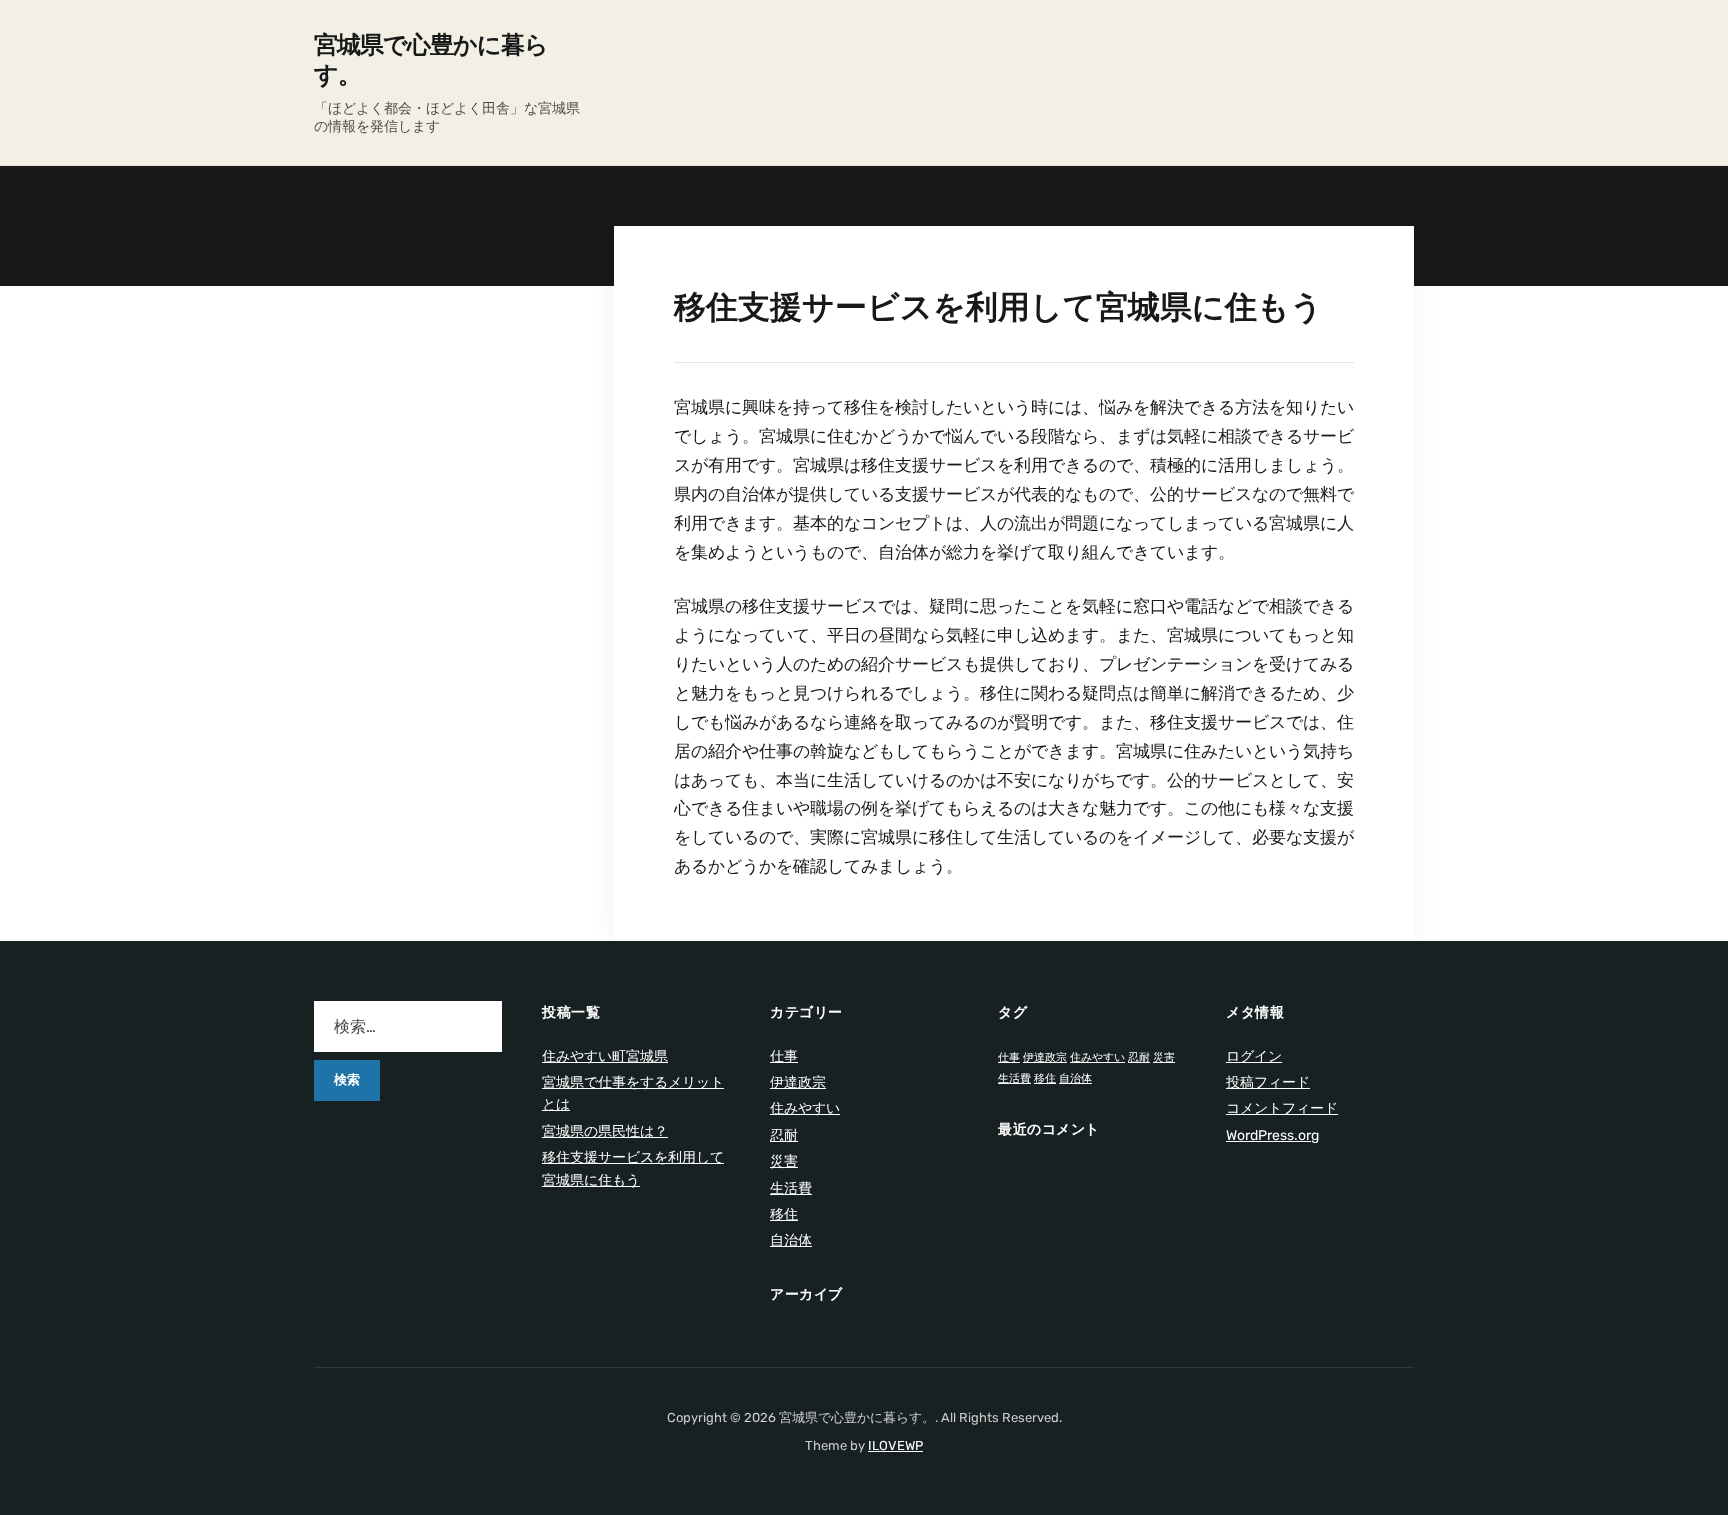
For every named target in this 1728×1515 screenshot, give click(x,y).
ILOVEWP (895, 1445)
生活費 (791, 1188)
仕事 (784, 1056)
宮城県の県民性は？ (605, 1131)
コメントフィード (1282, 1108)
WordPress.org (1272, 1135)
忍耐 (784, 1135)
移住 (784, 1214)
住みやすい (805, 1108)
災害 (784, 1161)
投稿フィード (1268, 1082)
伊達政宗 (798, 1082)
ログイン (1254, 1056)
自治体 (791, 1240)
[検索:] (408, 1026)
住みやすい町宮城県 (605, 1056)
